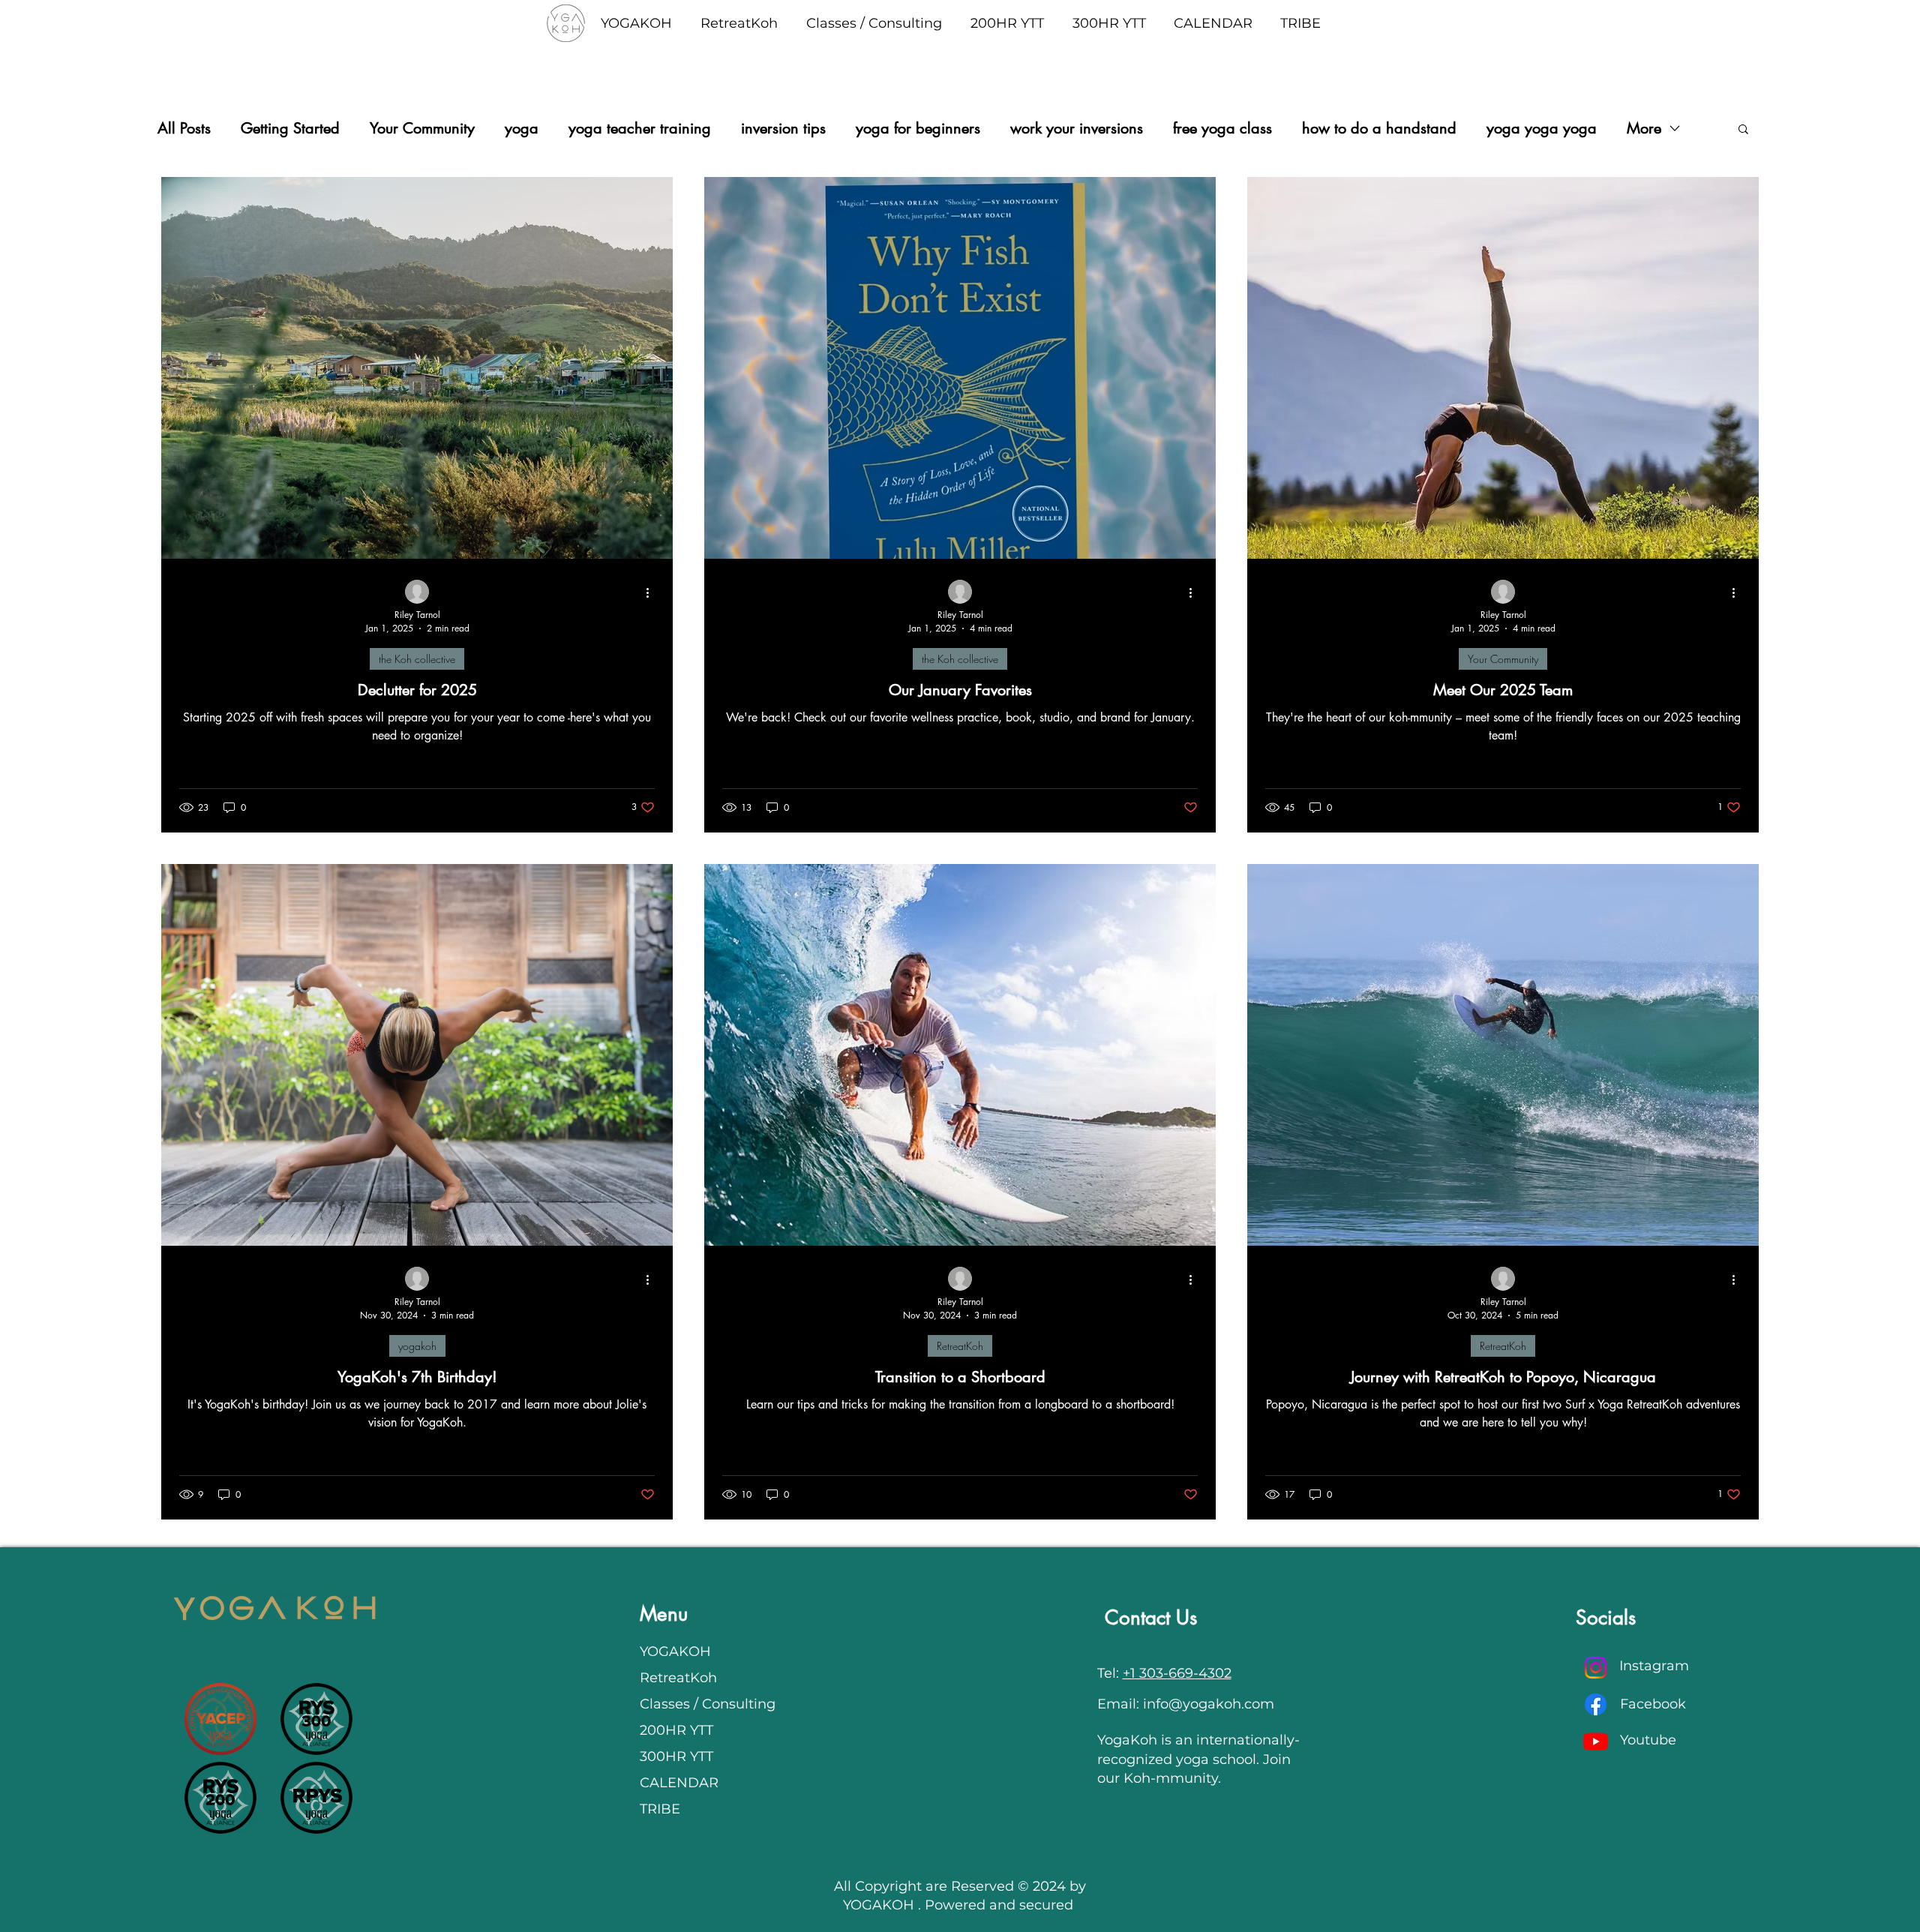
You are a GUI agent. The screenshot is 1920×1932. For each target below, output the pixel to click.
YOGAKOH (675, 1651)
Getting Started (290, 129)
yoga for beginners (918, 129)
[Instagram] (1596, 1668)
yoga (522, 129)
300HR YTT (676, 1756)
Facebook (1653, 1704)
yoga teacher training (640, 129)
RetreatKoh (960, 1346)
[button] (1743, 130)
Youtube (1648, 1740)
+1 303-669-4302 (1177, 1673)
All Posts (184, 129)
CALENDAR (679, 1783)
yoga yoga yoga (1542, 129)
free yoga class (1222, 129)
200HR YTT (676, 1730)
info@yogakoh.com (1209, 1704)
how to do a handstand (1379, 129)
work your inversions (1077, 129)
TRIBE (660, 1809)
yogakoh (417, 1346)
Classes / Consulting (703, 1704)
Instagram (1654, 1666)
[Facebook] (1596, 1704)
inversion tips (783, 129)
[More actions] (652, 592)
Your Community (422, 129)
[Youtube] (1596, 1741)
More (1644, 129)
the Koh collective (417, 659)
